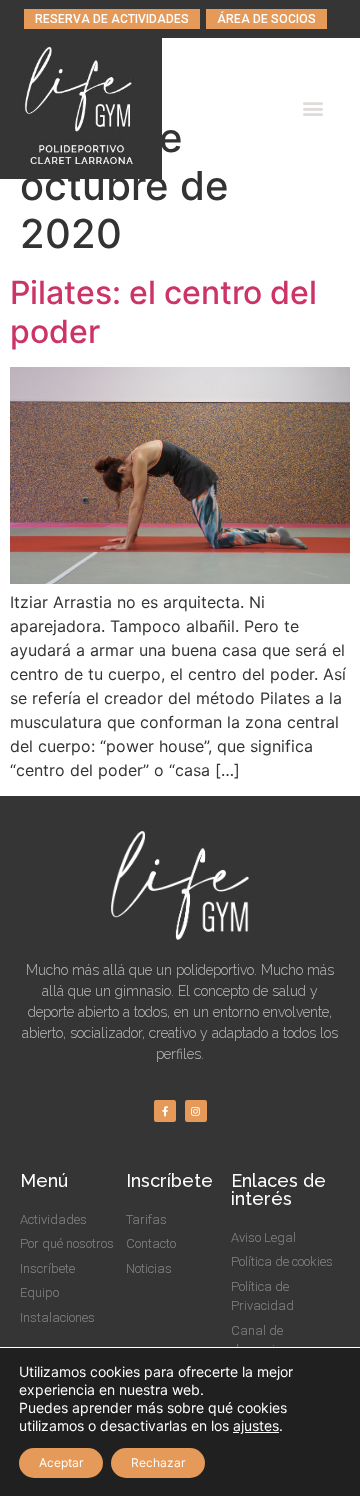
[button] (112, 19)
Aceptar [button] (61, 1462)
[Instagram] (196, 1111)
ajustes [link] (256, 1425)
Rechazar (158, 1462)
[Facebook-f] (165, 1111)
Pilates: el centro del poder (163, 311)
